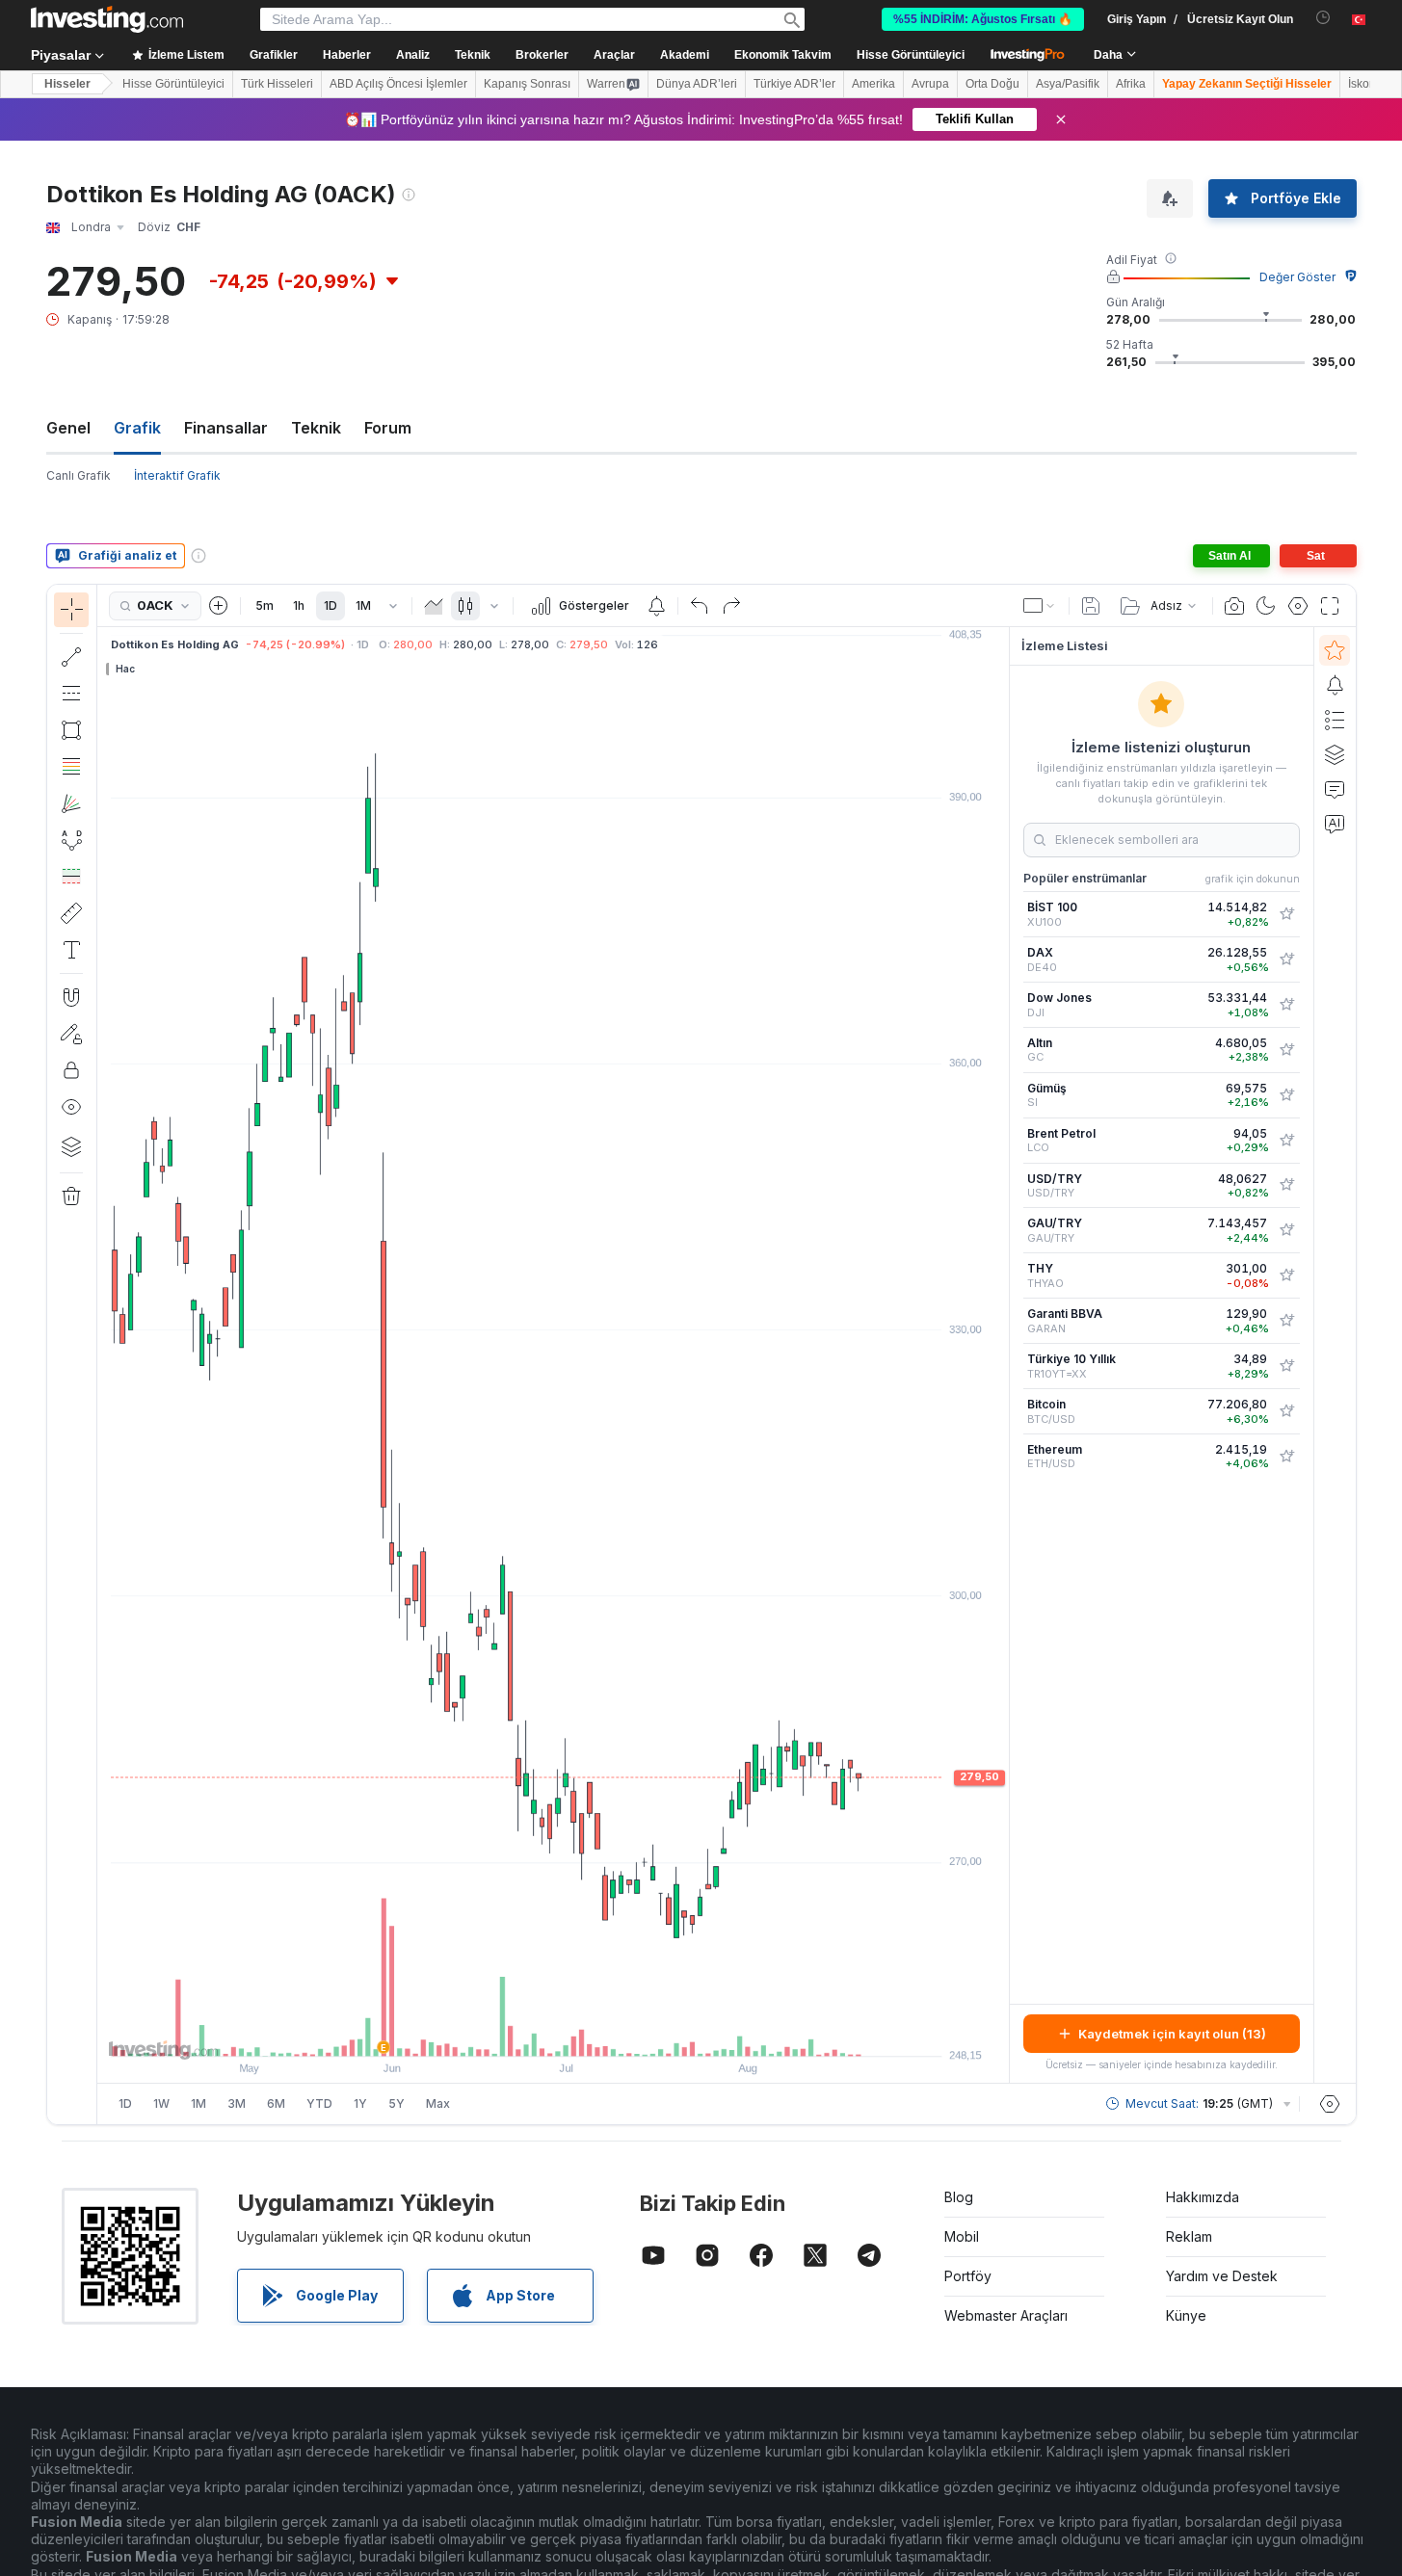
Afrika (1131, 84)
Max (438, 2103)
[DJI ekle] (1286, 1005)
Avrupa (930, 84)
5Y (397, 2103)
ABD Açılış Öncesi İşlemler (398, 84)
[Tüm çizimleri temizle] (71, 1196)
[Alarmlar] (1335, 685)
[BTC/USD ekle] (1286, 1411)
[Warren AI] (1335, 824)
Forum (388, 428)
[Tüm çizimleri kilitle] (71, 1070)
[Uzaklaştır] (501, 2032)
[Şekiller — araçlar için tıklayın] (71, 730)
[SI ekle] (1286, 1095)
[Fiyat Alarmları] (656, 606)
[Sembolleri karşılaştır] (219, 606)
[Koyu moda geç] (1266, 606)
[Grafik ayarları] (1298, 606)
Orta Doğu (992, 84)
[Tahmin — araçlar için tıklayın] (71, 877)
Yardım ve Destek (1222, 2276)
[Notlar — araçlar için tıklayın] (71, 950)
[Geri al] (700, 606)
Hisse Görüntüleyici (911, 55)
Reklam (1189, 2236)
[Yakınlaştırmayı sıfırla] (605, 2032)
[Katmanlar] (71, 1146)
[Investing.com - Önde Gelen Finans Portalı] (107, 19)
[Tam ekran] (1330, 606)
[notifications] (1323, 18)
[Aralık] (393, 606)
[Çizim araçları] (103, 1354)
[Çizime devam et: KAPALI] (71, 1034)
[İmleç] (71, 610)
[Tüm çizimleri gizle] (71, 1107)
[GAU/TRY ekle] (1286, 1230)
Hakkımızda (1203, 2197)
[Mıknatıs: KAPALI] (71, 997)
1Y (360, 2103)
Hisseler (67, 84)
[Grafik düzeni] (1040, 606)
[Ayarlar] (1330, 2104)
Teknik (316, 428)
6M (276, 2103)
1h (299, 605)
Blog (959, 2197)
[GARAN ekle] (1286, 1321)
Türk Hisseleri (277, 84)
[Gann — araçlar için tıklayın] (71, 803)
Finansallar (226, 428)
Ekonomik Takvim (783, 55)
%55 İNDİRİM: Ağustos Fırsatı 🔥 (983, 19)
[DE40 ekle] (1286, 959)
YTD (319, 2103)
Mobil (962, 2236)
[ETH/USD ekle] (1286, 1457)
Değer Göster (1297, 277)
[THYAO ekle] (1286, 1275)
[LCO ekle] (1286, 1141)
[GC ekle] (1286, 1050)
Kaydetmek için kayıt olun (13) (1172, 2034)
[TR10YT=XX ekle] (1286, 1366)
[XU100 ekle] (1286, 914)
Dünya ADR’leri (697, 84)
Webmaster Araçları (1006, 2315)
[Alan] (434, 606)
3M (237, 2103)
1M (363, 605)
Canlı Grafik (79, 475)
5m (265, 605)
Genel (68, 428)
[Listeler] (1335, 720)
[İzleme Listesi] (1335, 650)
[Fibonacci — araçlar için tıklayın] (71, 767)
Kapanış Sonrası (527, 84)
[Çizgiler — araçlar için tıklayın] (71, 657)
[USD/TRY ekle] (1286, 1185)
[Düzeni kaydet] (1091, 606)
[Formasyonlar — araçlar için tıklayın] (71, 840)
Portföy (968, 2276)
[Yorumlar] (1335, 789)
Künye (1186, 2315)
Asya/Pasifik (1068, 84)
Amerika (873, 84)
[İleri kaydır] (579, 2032)
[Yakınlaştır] (527, 2032)
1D (331, 605)
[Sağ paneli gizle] (1003, 1355)
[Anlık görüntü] (1234, 606)
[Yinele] (731, 606)
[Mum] (465, 606)
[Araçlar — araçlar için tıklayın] (71, 913)
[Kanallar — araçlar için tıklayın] (71, 694)
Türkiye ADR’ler (794, 84)
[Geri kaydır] (553, 2032)
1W (161, 2103)
